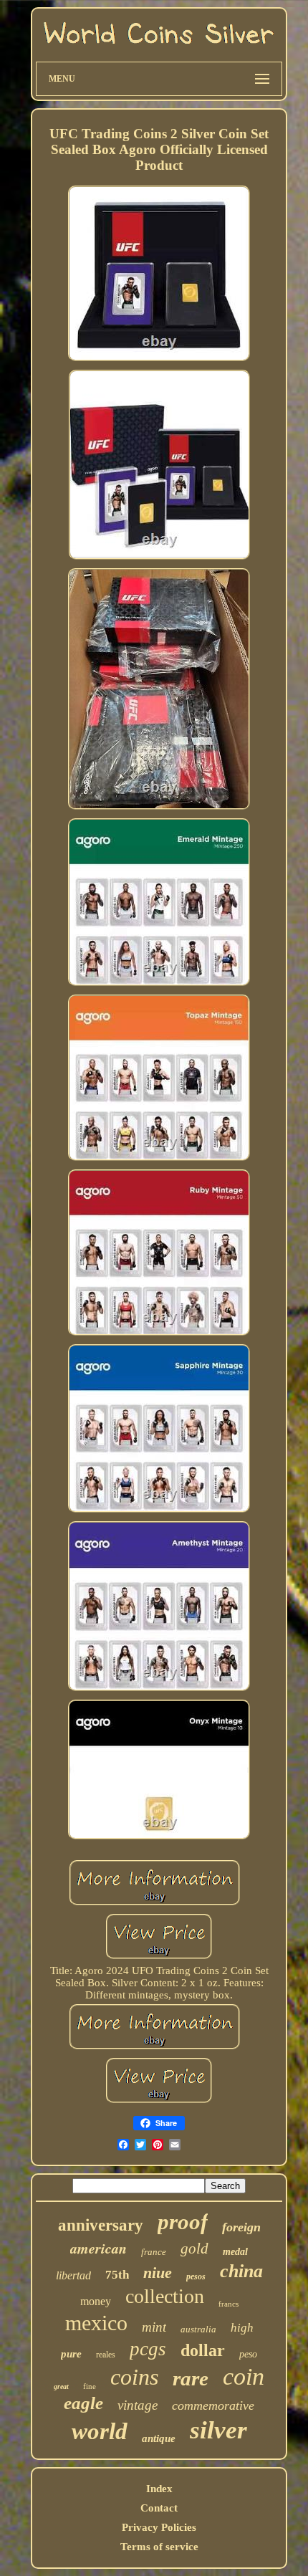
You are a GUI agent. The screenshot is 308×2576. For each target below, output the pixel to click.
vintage (138, 2405)
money (96, 2301)
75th (117, 2275)
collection (165, 2296)
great (61, 2386)
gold (194, 2249)
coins (134, 2377)
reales (106, 2355)
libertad (73, 2275)
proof (183, 2222)
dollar (203, 2350)
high (242, 2328)
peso (248, 2354)
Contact (159, 2508)
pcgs (148, 2349)
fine (90, 2386)
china (241, 2271)
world (100, 2431)
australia (198, 2329)
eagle (83, 2403)
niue (158, 2273)
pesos (196, 2276)
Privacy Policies (159, 2527)
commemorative (213, 2405)
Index (159, 2489)
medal (235, 2252)
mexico (96, 2323)
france (154, 2252)
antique (159, 2438)
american (98, 2248)
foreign (241, 2227)
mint (154, 2327)
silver (218, 2430)
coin (244, 2376)
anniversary (101, 2225)
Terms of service (159, 2547)
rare (191, 2378)
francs (228, 2304)
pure (71, 2354)
